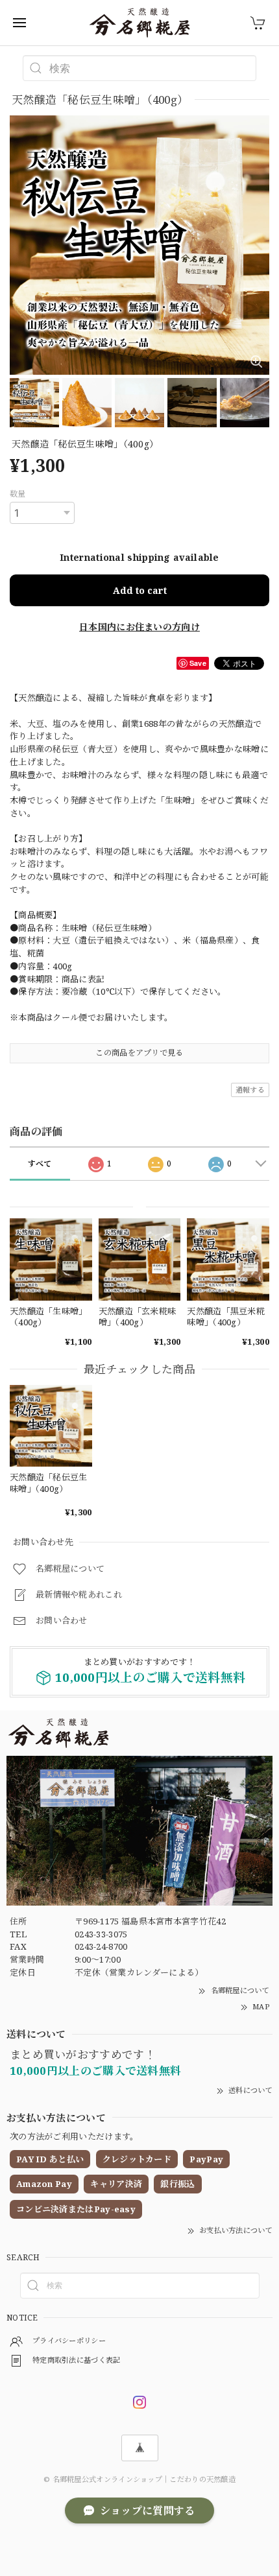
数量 (18, 494)
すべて (40, 1164)
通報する (250, 1090)
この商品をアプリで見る (139, 1053)
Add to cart (140, 590)
